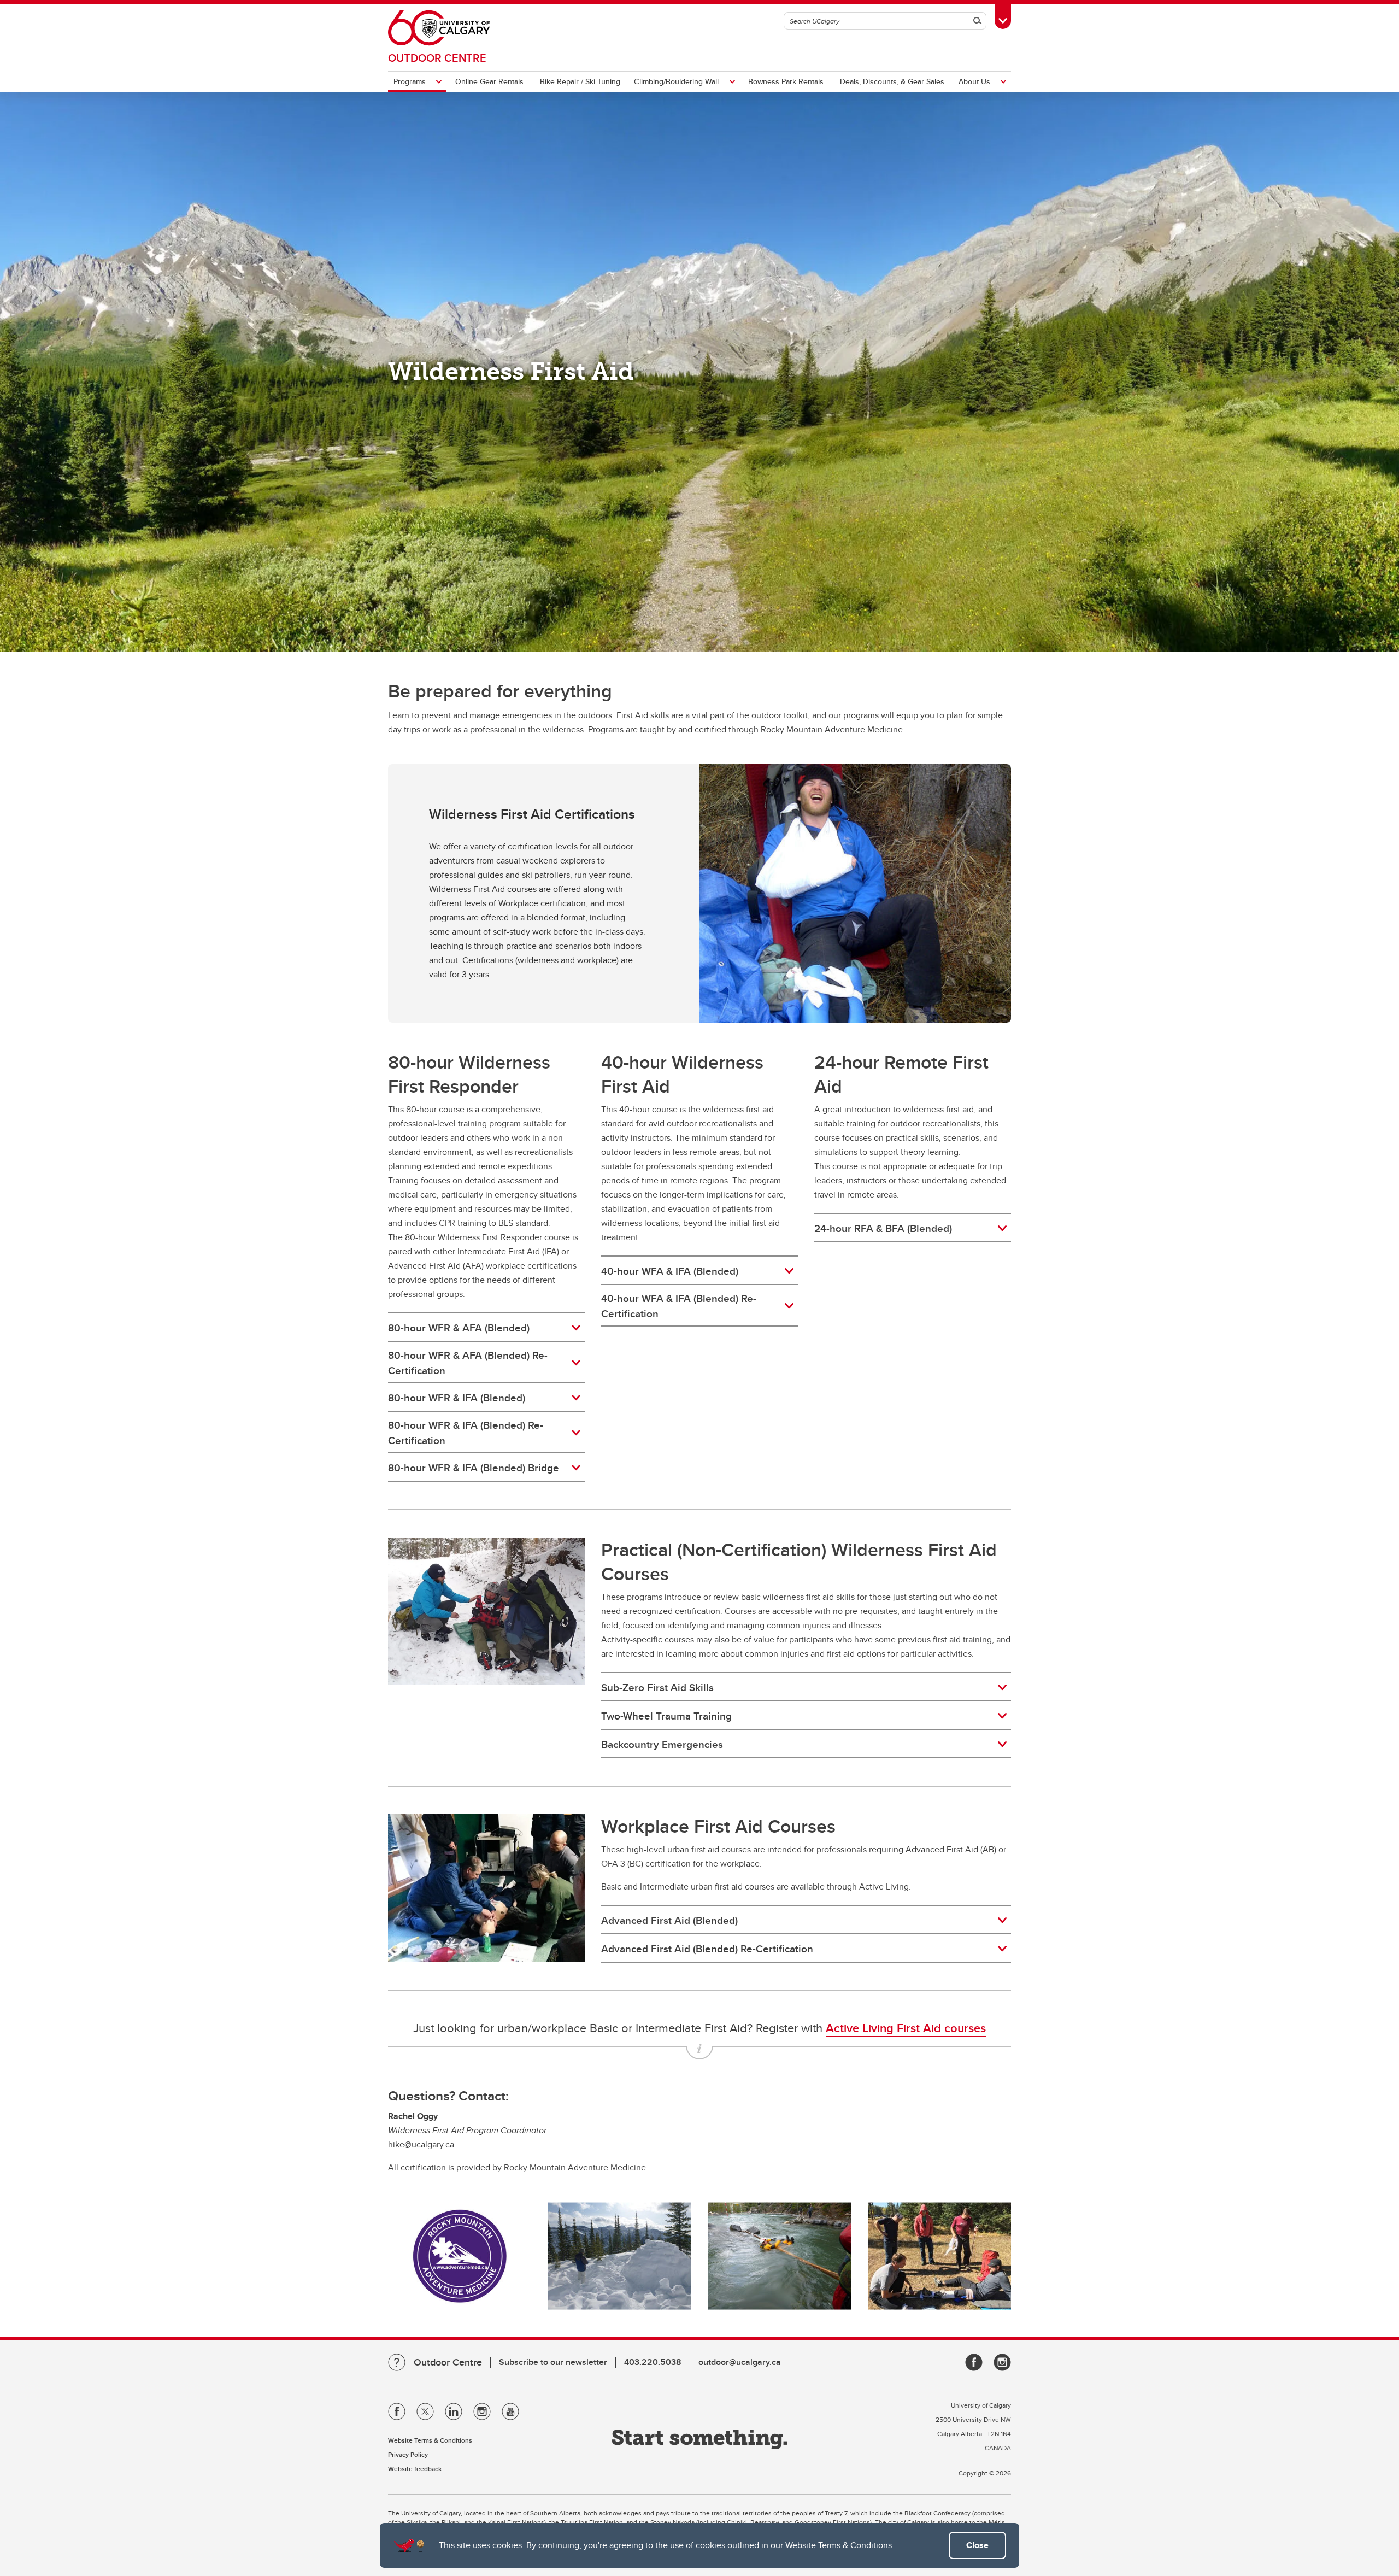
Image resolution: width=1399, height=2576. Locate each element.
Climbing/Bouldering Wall (676, 81)
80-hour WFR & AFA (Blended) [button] (459, 1328)
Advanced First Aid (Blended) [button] (669, 1920)
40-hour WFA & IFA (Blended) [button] (670, 1271)
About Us (974, 81)
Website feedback (415, 2469)
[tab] (486, 1328)
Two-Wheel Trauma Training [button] (666, 1716)
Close (977, 2545)
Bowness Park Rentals (786, 81)
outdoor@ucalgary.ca (740, 2362)
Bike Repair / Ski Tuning (580, 81)
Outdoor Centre (437, 58)
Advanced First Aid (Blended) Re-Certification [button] (707, 1949)
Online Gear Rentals (489, 81)
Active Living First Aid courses (906, 2028)
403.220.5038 (653, 2362)
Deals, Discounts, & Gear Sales (892, 81)
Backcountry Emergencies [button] (662, 1744)
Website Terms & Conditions (839, 2545)
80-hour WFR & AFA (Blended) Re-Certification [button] (468, 1363)
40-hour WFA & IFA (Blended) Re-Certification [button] (679, 1306)
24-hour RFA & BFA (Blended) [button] (883, 1228)
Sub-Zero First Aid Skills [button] (657, 1687)
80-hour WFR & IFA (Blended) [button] (457, 1398)
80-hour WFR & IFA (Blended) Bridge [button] (474, 1468)
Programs (410, 81)
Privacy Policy (408, 2454)
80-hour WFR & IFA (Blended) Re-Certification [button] (466, 1433)
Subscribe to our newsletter (553, 2362)
